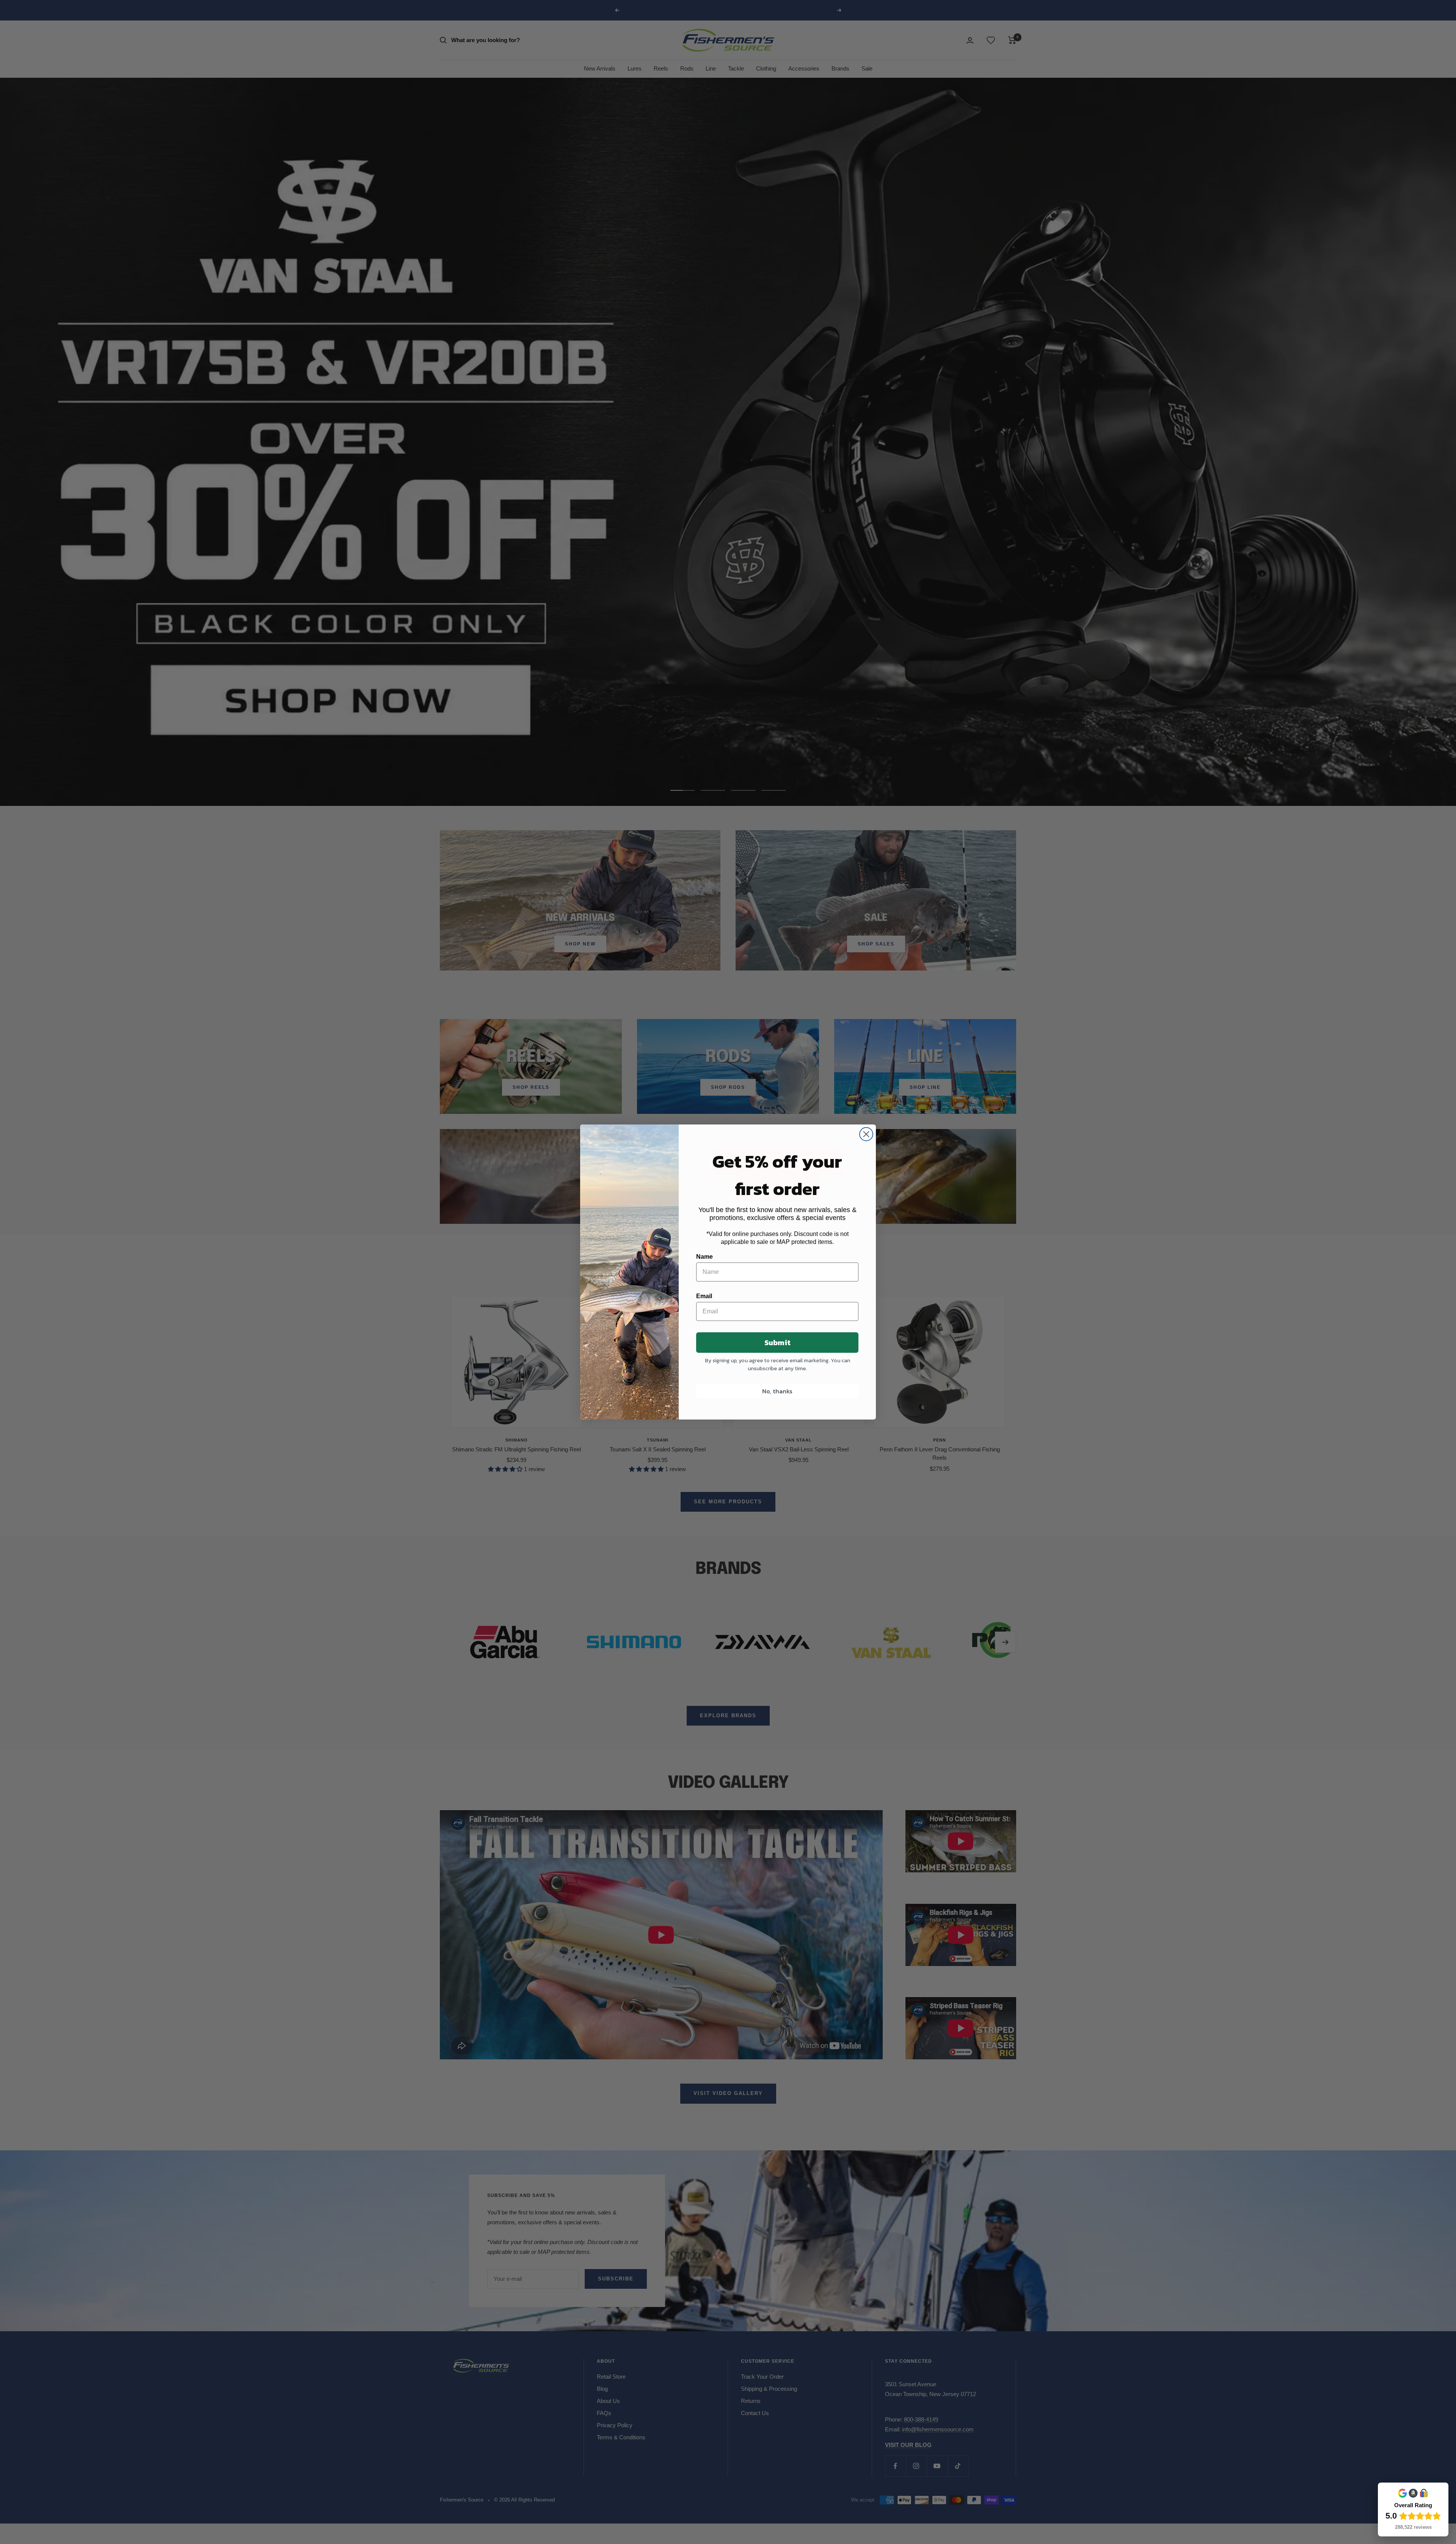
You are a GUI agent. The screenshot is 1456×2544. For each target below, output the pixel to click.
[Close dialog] (866, 1134)
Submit (777, 1343)
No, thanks (777, 1391)
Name (704, 1257)
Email (704, 1296)
